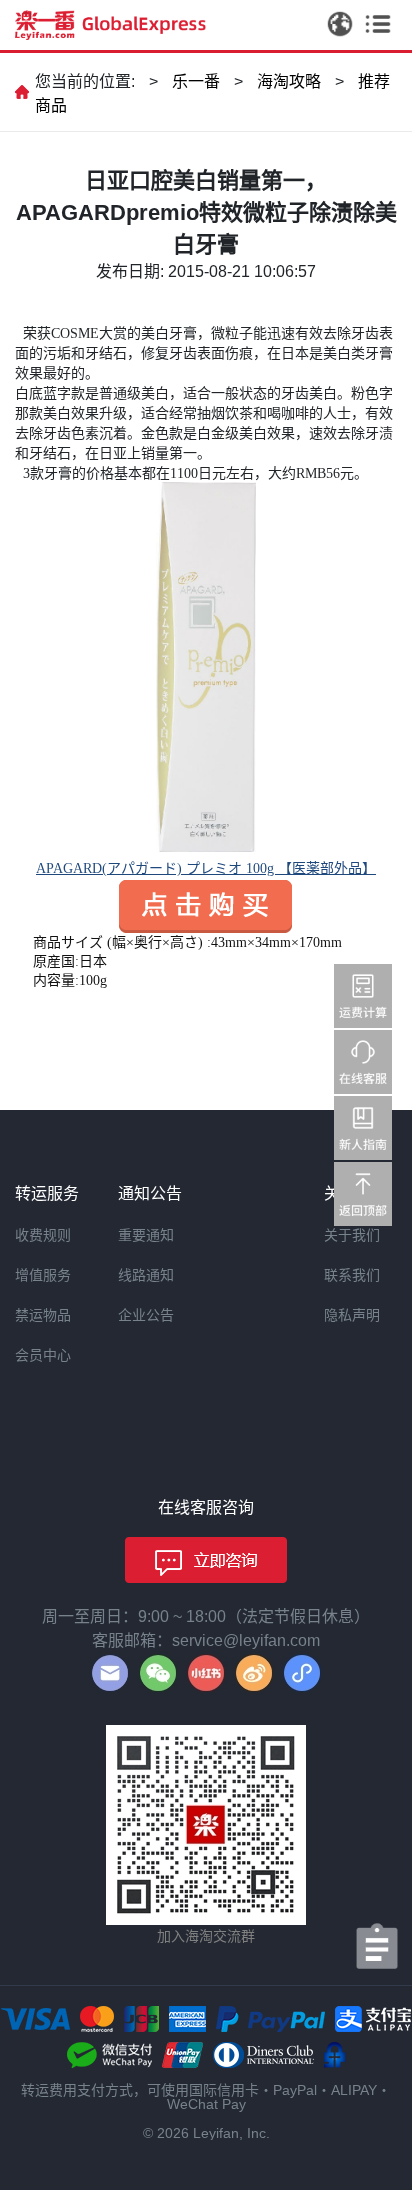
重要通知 (146, 1235)
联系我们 (352, 1275)
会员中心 (43, 1355)
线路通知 (146, 1275)
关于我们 (352, 1235)
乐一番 (196, 81)
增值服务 (43, 1275)
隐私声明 (352, 1315)
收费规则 (43, 1235)
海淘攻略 (289, 81)
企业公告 (146, 1315)
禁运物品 (43, 1315)
